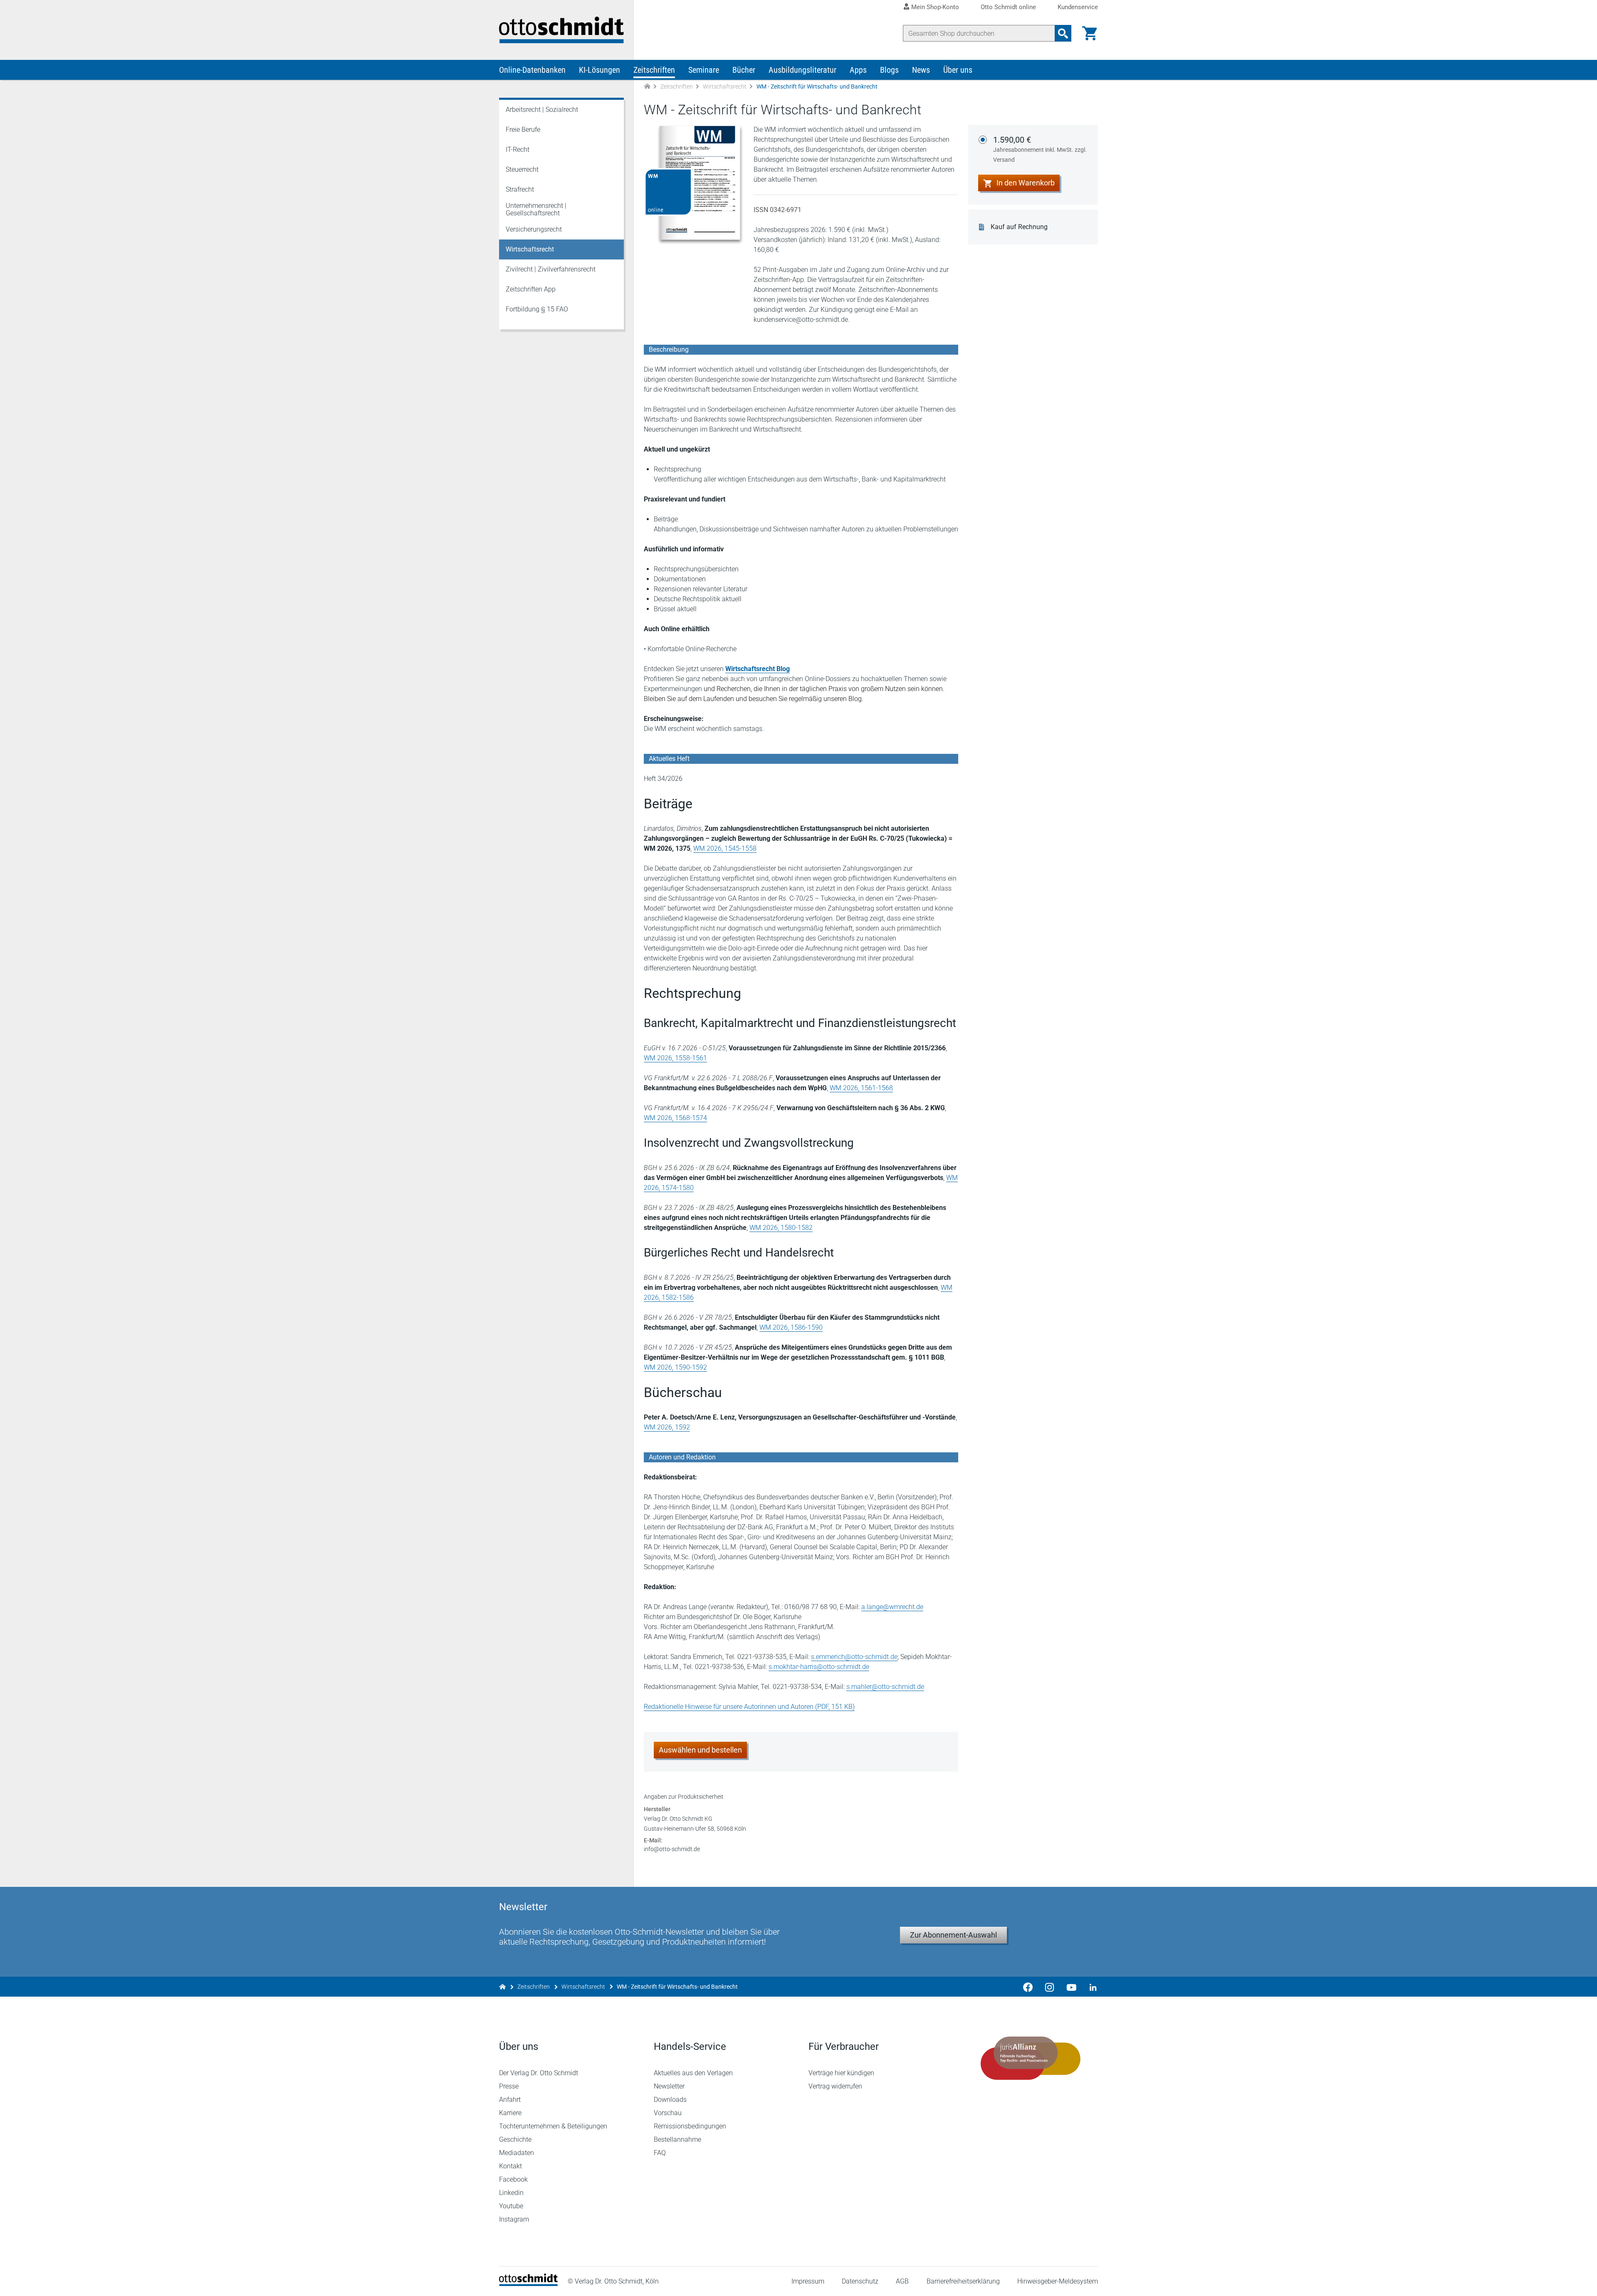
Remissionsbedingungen (690, 2126)
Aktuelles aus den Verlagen (693, 2073)
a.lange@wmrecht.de (892, 1607)
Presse (509, 2086)
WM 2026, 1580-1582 (781, 1228)
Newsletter (669, 2086)
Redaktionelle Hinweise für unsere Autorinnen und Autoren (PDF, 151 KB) (749, 1707)
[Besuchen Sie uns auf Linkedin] (1090, 1987)
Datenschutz (860, 2281)
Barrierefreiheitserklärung (963, 2281)
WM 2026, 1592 (667, 1427)
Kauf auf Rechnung (1019, 227)
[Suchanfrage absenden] (1063, 33)
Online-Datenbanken (532, 70)
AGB (902, 2281)
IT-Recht (518, 149)
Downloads (670, 2100)
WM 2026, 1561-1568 (861, 1088)
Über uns (958, 70)
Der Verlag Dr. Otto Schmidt (539, 2073)
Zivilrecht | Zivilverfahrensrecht (551, 269)
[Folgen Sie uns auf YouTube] (1071, 1987)
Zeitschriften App (531, 289)
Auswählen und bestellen (700, 1750)
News (921, 70)
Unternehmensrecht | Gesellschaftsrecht (536, 209)
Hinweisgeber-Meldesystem (1058, 2281)
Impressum (808, 2281)
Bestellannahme (677, 2139)
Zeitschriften (654, 70)
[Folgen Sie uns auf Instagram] (1050, 1987)
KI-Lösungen (599, 70)
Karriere (510, 2113)
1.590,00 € (1040, 149)
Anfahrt (510, 2100)
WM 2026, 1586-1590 (791, 1327)
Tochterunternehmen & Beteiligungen (553, 2126)
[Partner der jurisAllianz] (1031, 2058)
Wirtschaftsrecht (725, 86)
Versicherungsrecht (534, 229)
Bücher (744, 70)
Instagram (514, 2219)
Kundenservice (1078, 7)
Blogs (889, 70)
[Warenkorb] (1090, 33)
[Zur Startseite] (647, 87)
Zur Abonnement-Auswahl (953, 1935)
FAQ (660, 2153)
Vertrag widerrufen (835, 2086)
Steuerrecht (522, 169)
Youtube (511, 2206)
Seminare (704, 70)
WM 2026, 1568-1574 (675, 1118)
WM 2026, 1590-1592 (675, 1367)
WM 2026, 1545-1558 (725, 848)
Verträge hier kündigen (841, 2073)
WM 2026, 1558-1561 (675, 1058)
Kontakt (510, 2166)
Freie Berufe (523, 130)
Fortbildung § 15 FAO (537, 309)
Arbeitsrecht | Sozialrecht (542, 110)
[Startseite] (528, 2284)
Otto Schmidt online (1008, 7)
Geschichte (515, 2139)
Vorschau (668, 2113)
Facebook (513, 2179)
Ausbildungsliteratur (802, 70)
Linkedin (511, 2193)
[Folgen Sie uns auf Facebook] (1028, 1987)
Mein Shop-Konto (935, 7)
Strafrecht (520, 189)
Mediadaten (517, 2153)
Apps (858, 70)
